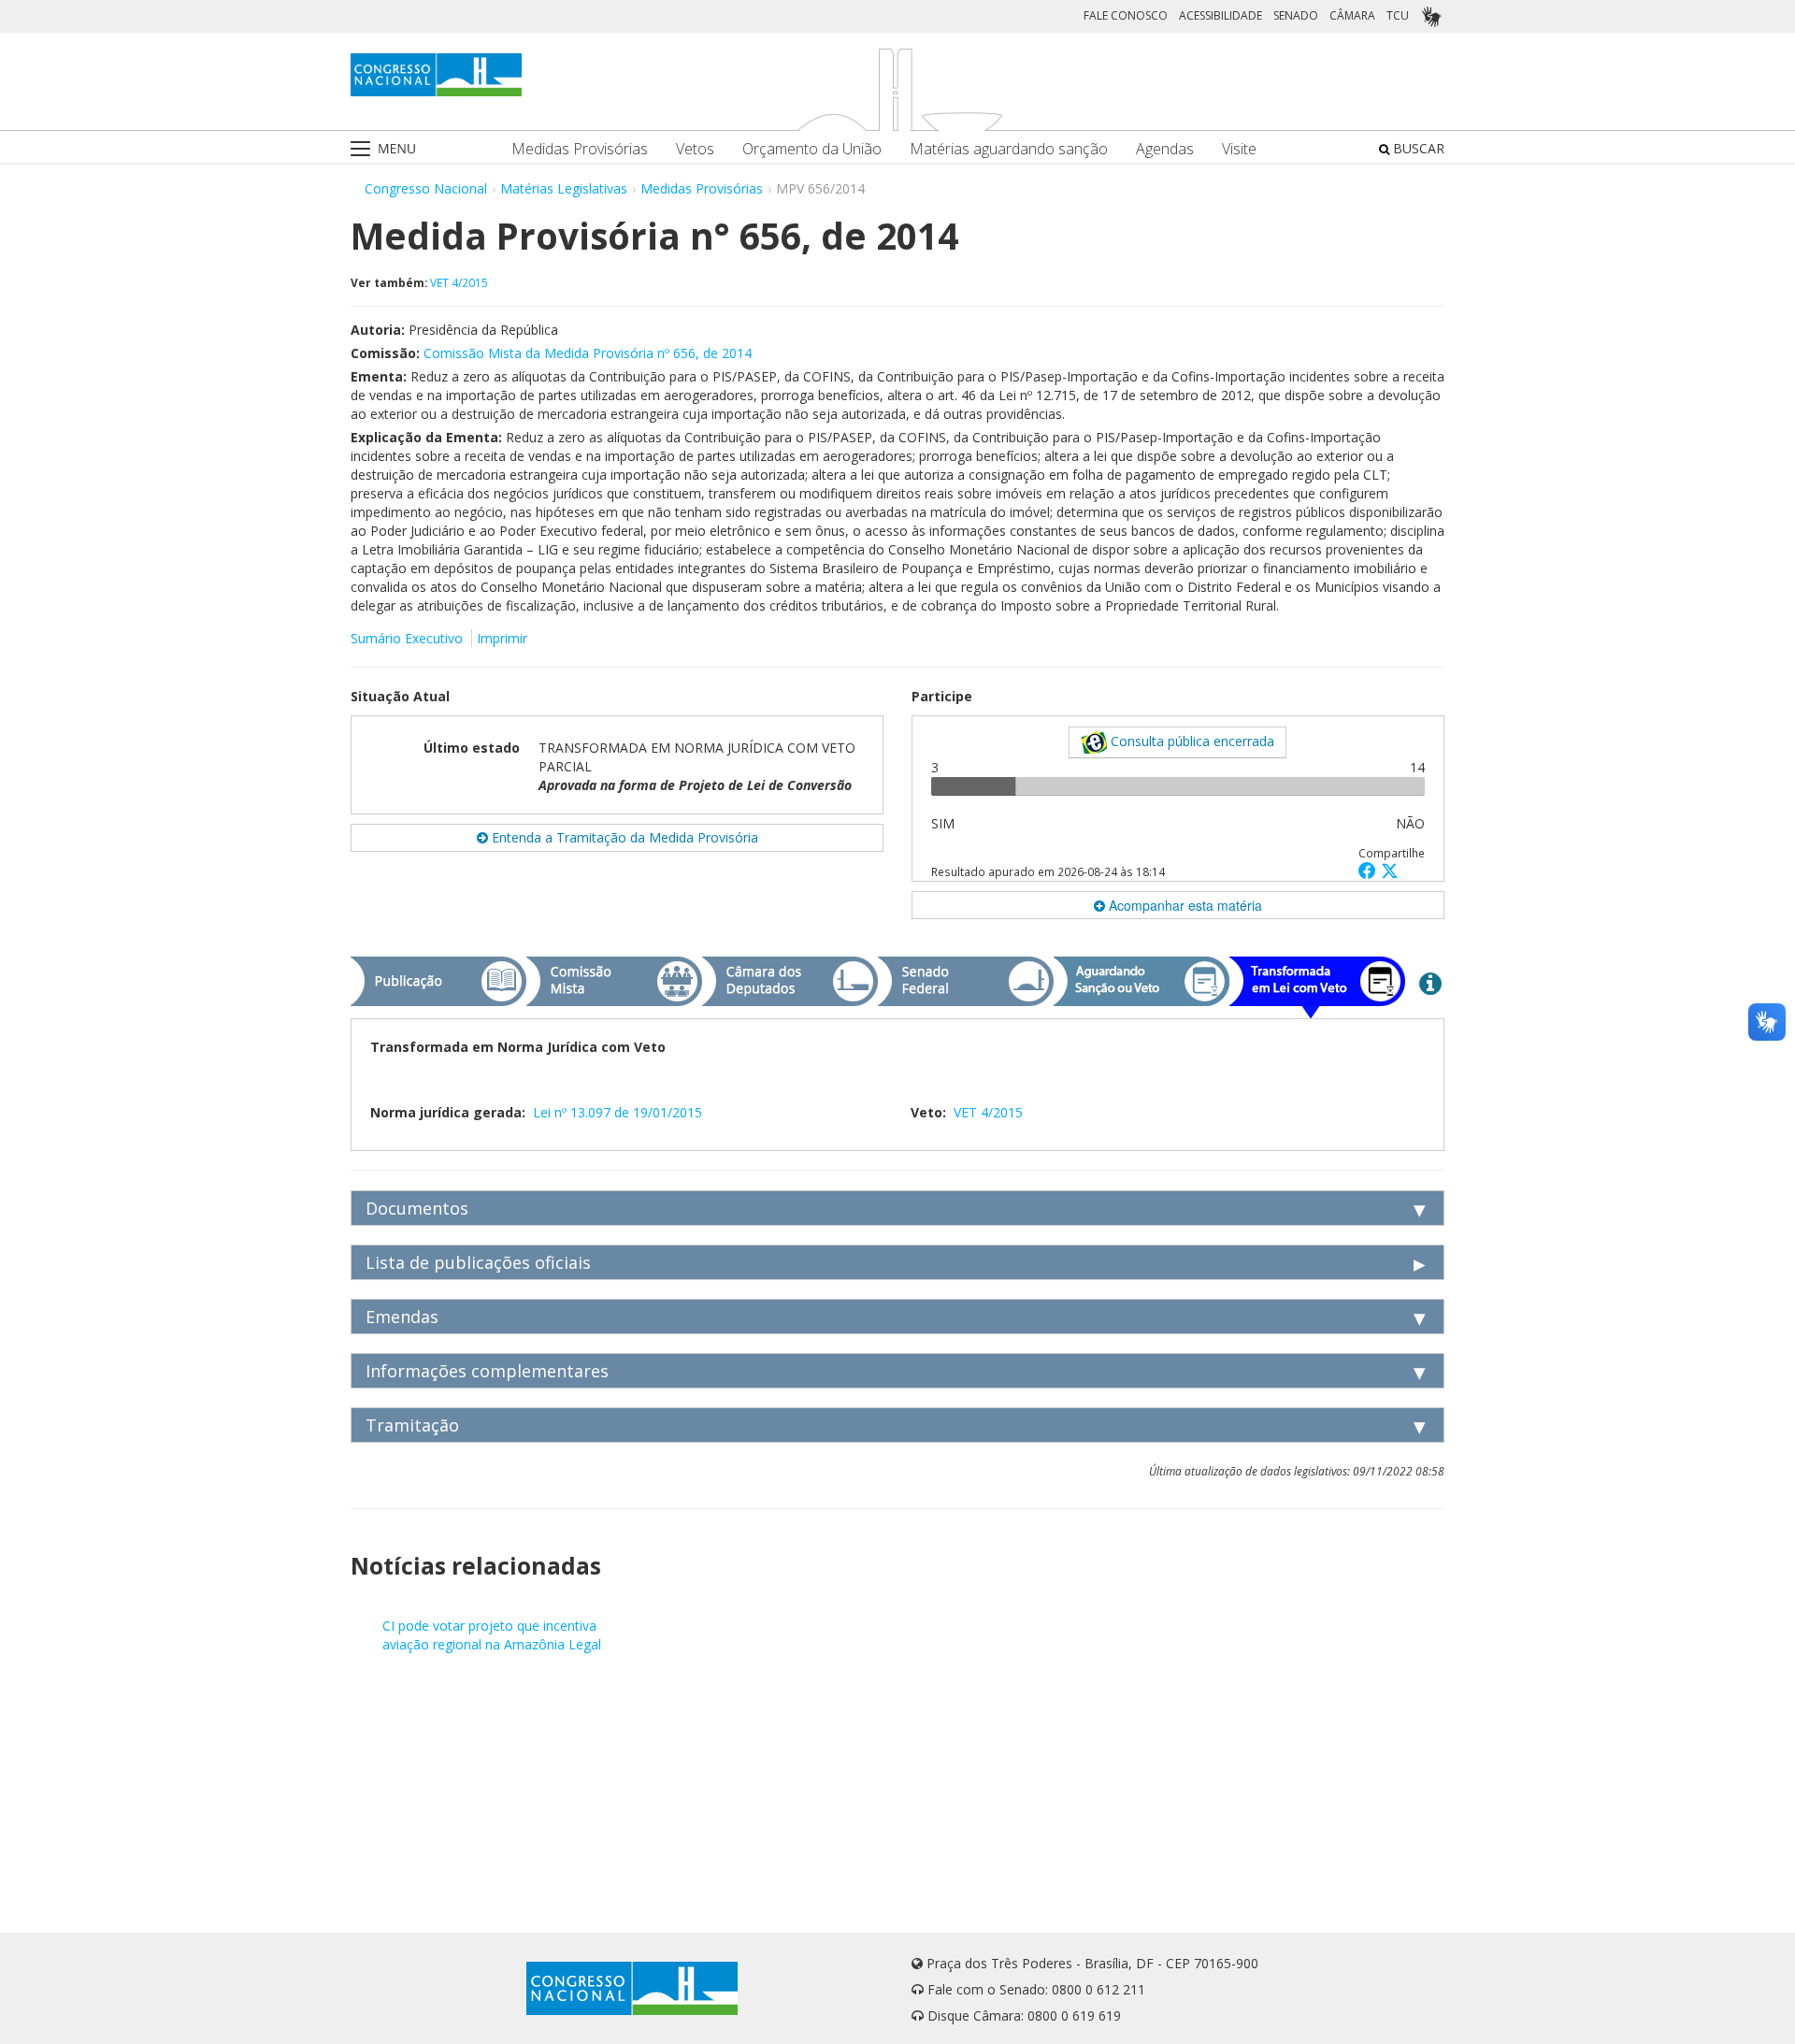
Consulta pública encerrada (1191, 741)
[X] (1390, 870)
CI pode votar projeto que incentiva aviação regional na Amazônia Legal (492, 1635)
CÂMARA (1352, 15)
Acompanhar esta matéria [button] (1184, 905)
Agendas (1165, 149)
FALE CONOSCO (1126, 15)
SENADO (1296, 15)
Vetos (695, 149)
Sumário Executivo (407, 638)
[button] (1370, 870)
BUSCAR (1417, 148)
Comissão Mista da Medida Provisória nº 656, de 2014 (588, 353)
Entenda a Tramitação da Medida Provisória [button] (623, 837)
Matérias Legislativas (564, 188)
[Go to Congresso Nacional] (436, 75)
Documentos (417, 1208)
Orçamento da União (812, 149)
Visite (1239, 149)
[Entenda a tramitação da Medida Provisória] (1430, 983)
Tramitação (412, 1425)
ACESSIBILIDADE (1221, 15)
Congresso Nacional (426, 188)
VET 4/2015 (459, 282)
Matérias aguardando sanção (1009, 149)
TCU (1398, 15)
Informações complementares (487, 1371)
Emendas (402, 1317)
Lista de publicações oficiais (478, 1262)
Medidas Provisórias (580, 149)
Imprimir (502, 638)
